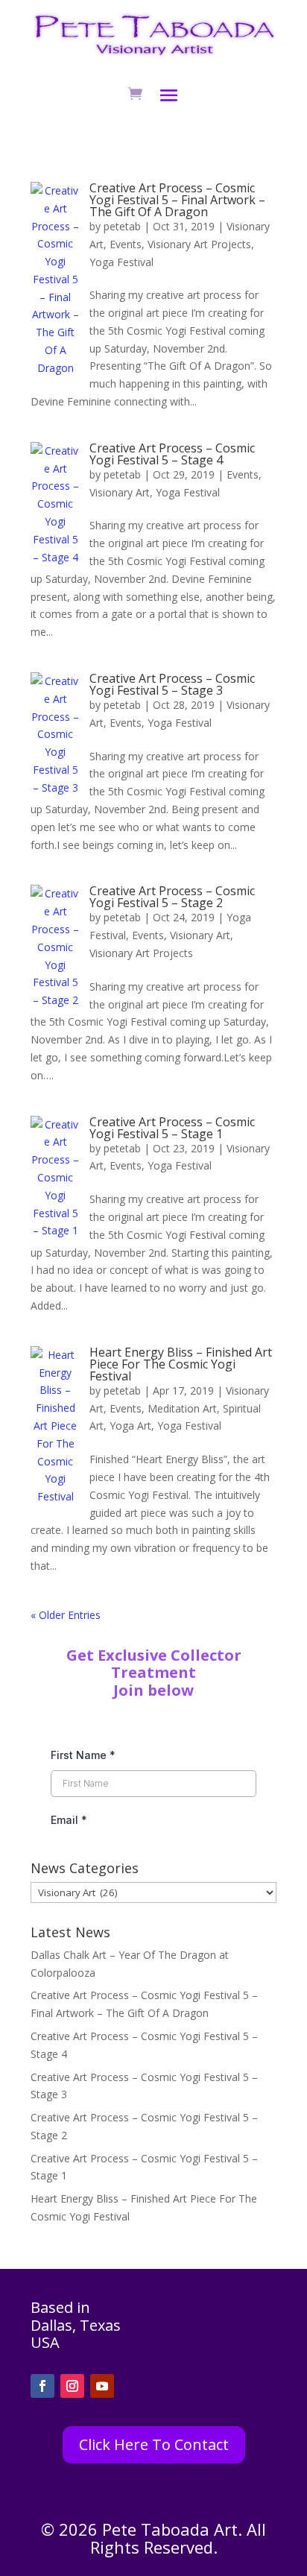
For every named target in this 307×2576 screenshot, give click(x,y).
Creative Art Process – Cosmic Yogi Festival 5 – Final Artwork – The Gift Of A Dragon (177, 200)
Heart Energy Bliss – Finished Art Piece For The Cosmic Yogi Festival (181, 1364)
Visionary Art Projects (199, 244)
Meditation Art (182, 1408)
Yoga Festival (121, 262)
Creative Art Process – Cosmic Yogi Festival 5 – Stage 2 (172, 897)
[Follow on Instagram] (72, 2386)
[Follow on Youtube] (102, 2386)
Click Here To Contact (154, 2444)
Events (126, 244)
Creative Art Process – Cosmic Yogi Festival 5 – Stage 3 (172, 684)
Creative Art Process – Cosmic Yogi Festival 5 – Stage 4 (172, 454)
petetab (122, 226)
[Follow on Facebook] (42, 2386)
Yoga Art (130, 1426)
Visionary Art (120, 492)
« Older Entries (66, 1615)
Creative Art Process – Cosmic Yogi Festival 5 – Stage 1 (172, 1128)
